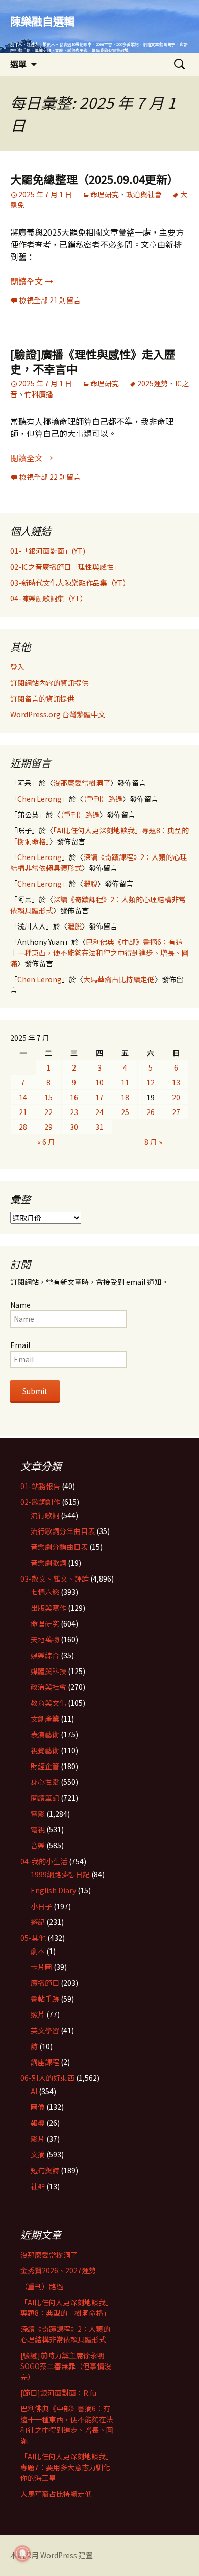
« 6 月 (46, 1142)
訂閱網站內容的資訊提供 (49, 683)
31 (99, 1127)
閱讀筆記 (45, 1798)
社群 (38, 2186)
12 (151, 1082)
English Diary (53, 1890)
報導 (38, 2123)
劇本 (38, 1951)
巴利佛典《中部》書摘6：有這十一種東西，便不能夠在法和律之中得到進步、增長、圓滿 (99, 953)
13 (176, 1082)
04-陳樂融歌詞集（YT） (49, 598)
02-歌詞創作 (40, 1502)
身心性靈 (45, 1782)
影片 (38, 2139)
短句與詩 (45, 2170)
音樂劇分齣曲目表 (59, 1547)
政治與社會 (144, 194)
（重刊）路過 (103, 799)
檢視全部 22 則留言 (50, 477)
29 (48, 1127)
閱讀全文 (32, 281)
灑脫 (90, 884)
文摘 (38, 2154)
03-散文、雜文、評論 (55, 1579)
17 (99, 1097)
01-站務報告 (40, 1486)
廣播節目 (45, 1983)
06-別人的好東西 (47, 2078)
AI (34, 2091)
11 (125, 1082)
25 (125, 1112)
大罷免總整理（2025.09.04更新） (94, 179)
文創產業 (45, 1719)
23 (74, 1112)
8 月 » (153, 1142)
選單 (18, 64)
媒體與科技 (48, 1671)
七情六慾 (45, 1592)
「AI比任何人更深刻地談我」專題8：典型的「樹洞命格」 (67, 2307)
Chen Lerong (40, 799)
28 (23, 1127)
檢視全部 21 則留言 (50, 300)
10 (99, 1082)
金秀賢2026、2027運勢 (58, 2270)
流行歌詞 (45, 1515)
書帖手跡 (45, 1999)
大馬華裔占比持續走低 (119, 979)
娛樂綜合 (45, 1655)
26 (151, 1112)
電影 (38, 1814)
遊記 (38, 1922)
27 (176, 1112)
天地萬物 (45, 1639)
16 (74, 1097)
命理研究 (105, 194)
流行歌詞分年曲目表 (63, 1531)
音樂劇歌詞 (48, 1563)
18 (125, 1097)
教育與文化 (48, 1703)
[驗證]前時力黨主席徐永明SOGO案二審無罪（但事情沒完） (66, 2366)
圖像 (38, 2107)
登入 (17, 667)
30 (74, 1127)
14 (23, 1097)
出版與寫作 (48, 1608)
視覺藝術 (45, 1750)
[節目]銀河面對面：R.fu (58, 2393)
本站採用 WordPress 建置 (52, 2555)
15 (48, 1097)
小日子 (41, 1906)
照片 (38, 2014)
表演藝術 (45, 1734)
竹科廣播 (39, 394)
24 (99, 1112)
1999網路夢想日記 (60, 1874)
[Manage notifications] (22, 2554)
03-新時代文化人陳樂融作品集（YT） (70, 583)
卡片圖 (41, 1967)
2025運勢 (153, 383)
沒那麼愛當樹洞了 (82, 783)
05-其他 (33, 1938)
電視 (38, 1829)
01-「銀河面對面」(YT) (48, 551)
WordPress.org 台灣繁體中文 (58, 714)
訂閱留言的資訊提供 (42, 699)
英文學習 (45, 2030)
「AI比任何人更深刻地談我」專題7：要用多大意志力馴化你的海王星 (67, 2467)
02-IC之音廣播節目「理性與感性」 (66, 567)
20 (176, 1097)
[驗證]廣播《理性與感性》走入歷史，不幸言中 (93, 361)
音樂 (38, 1845)
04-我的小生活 (44, 1861)
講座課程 (45, 2062)
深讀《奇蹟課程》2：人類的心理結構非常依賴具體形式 (65, 2334)
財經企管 (45, 1766)
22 (48, 1112)
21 (23, 1112)
